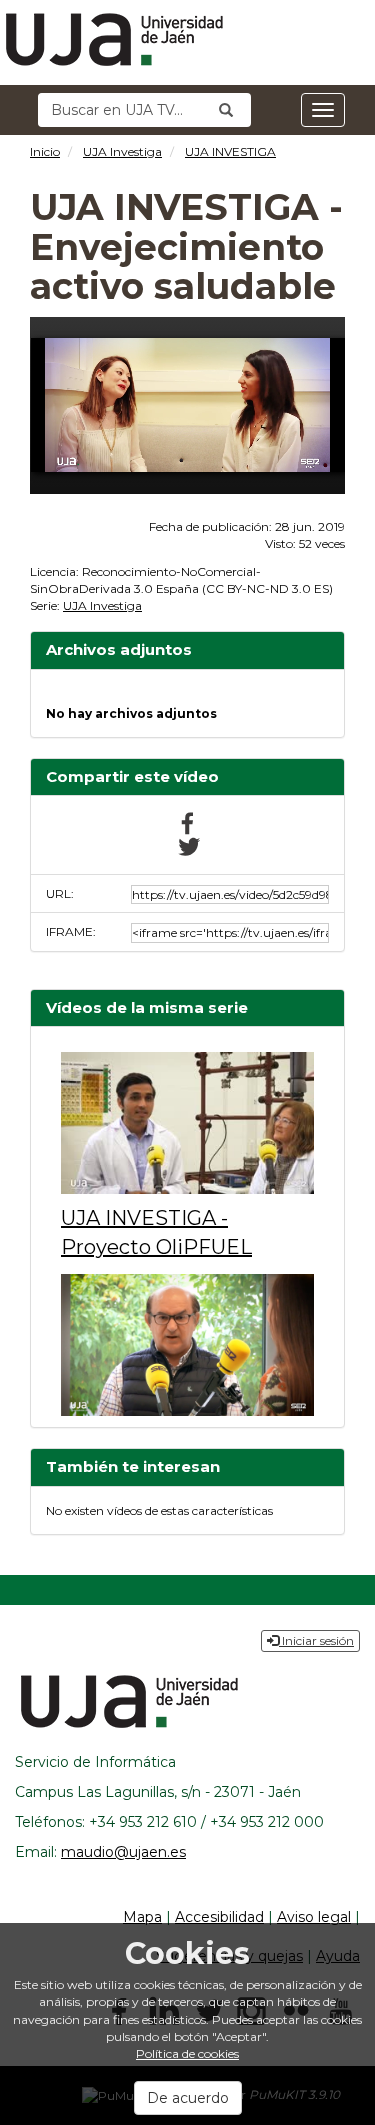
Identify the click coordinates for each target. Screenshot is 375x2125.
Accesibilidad (219, 1917)
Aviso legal (314, 1917)
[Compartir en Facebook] (188, 821)
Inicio (45, 151)
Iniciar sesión (316, 1640)
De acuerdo (188, 2098)
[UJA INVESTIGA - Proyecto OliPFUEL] (187, 1123)
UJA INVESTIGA (230, 151)
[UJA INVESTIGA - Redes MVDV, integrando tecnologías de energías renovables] (187, 1345)
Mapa (142, 1917)
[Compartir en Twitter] (188, 845)
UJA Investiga (122, 151)
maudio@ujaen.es (123, 1852)
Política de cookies (187, 2053)
